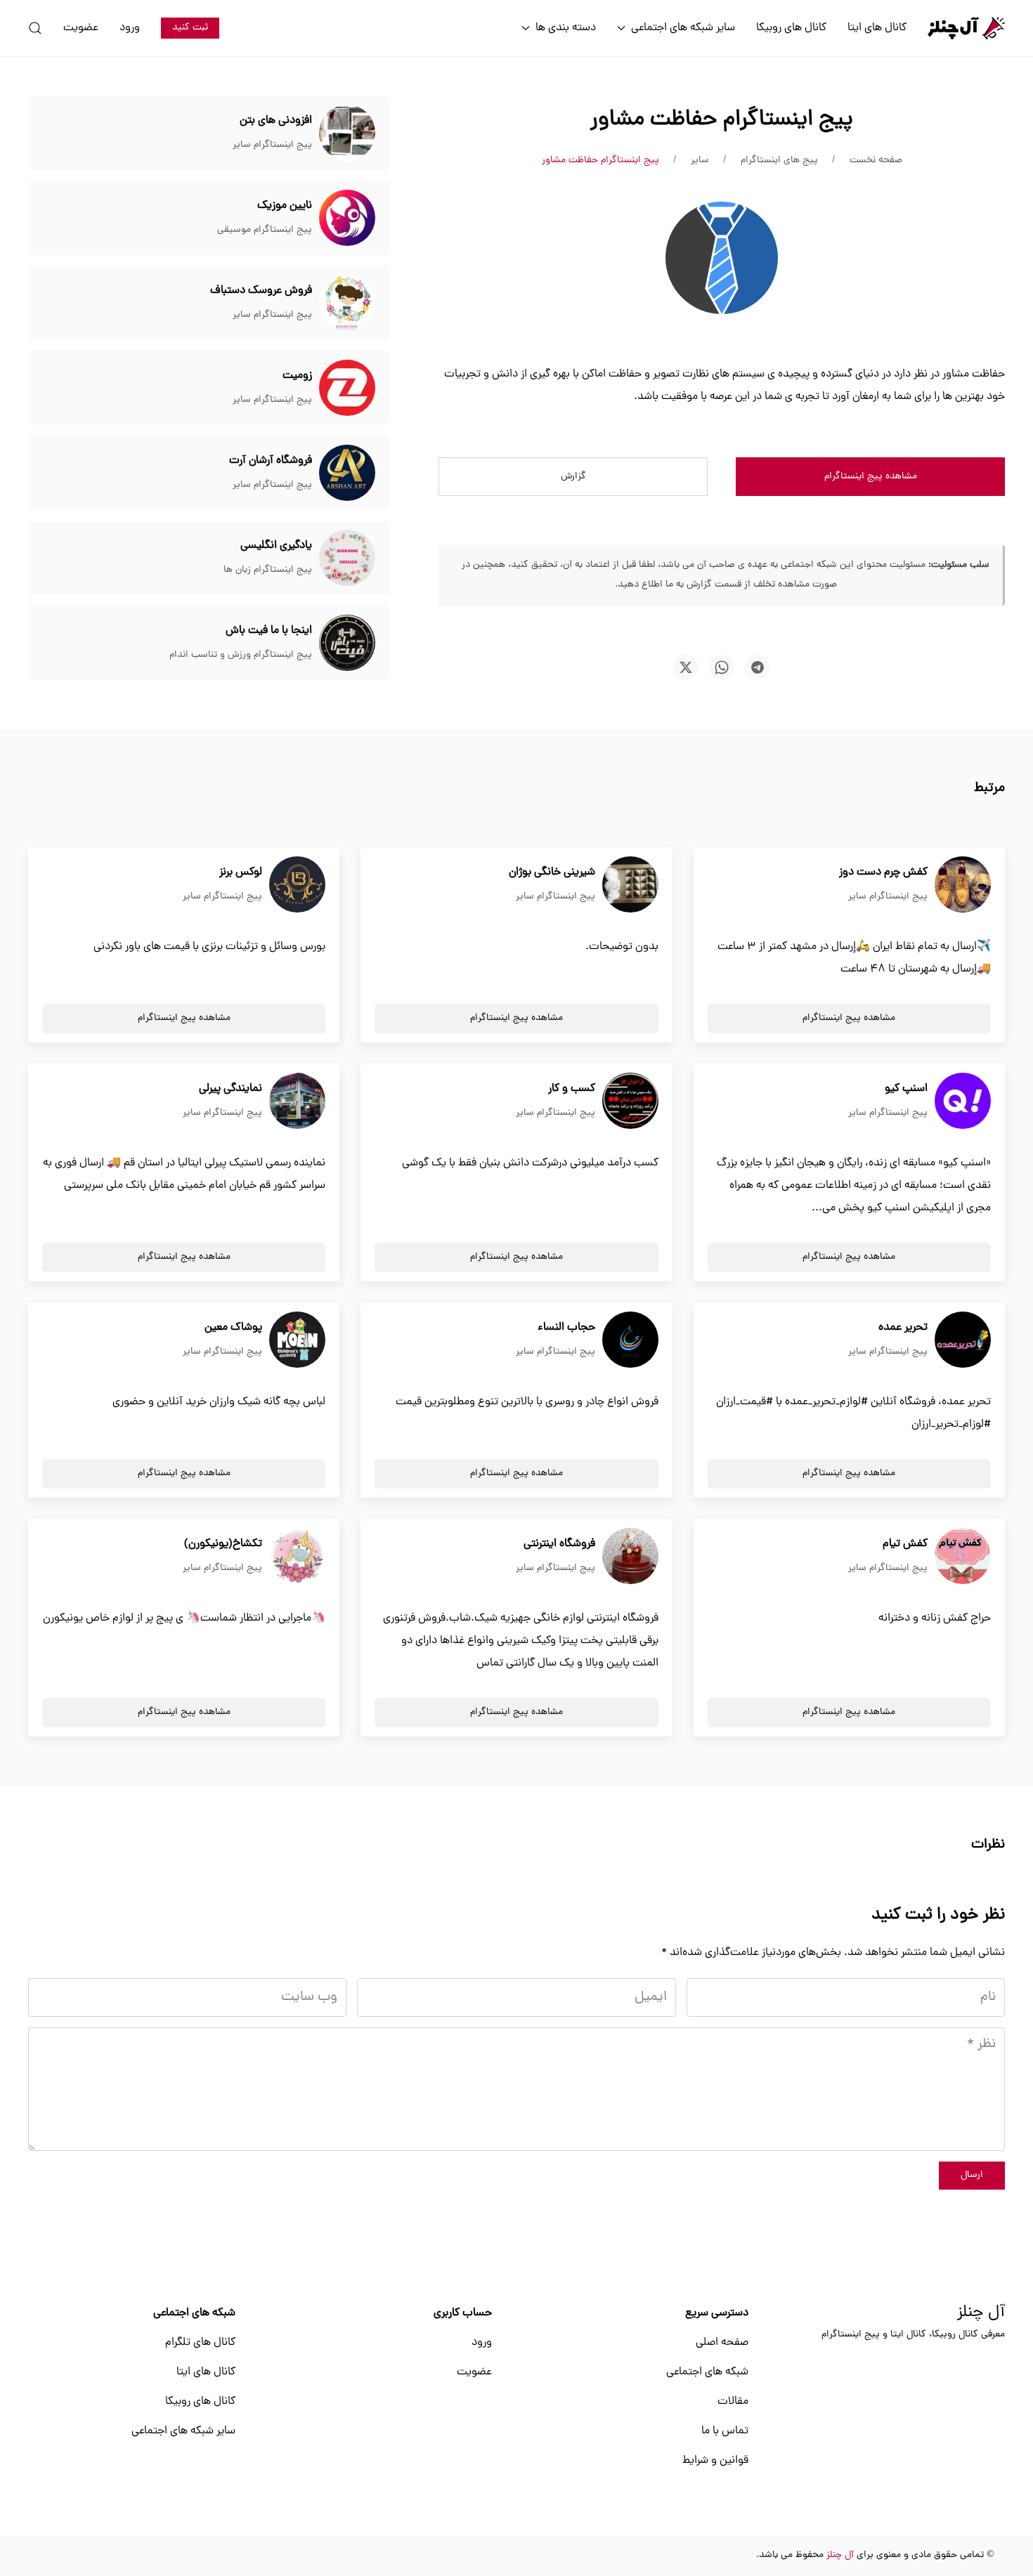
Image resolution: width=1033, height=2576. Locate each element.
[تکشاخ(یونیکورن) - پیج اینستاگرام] (297, 1557)
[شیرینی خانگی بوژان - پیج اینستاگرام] (630, 885)
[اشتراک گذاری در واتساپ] (722, 667)
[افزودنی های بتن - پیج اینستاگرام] (347, 133)
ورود (130, 28)
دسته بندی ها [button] (566, 28)
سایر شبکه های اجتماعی (183, 2431)
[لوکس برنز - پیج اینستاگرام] (297, 885)
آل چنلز (981, 2313)
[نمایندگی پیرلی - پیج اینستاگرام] (297, 1101)
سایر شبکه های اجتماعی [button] (683, 28)
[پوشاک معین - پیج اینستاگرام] (297, 1340)
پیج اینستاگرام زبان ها (268, 570)
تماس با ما (725, 2431)
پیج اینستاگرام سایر (272, 145)
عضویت (81, 28)
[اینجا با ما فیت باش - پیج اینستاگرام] (347, 643)
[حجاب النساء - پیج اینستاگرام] (630, 1340)
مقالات (733, 2402)
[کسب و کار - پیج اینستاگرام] (630, 1101)
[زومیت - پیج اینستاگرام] (347, 388)
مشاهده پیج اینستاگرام (871, 477)
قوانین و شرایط (715, 2461)
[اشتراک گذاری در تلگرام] (758, 667)
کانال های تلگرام (200, 2343)
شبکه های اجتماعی (707, 2372)
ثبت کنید (190, 28)
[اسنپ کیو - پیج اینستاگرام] (963, 1101)
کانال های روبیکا (791, 28)
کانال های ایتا (877, 28)
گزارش (573, 477)
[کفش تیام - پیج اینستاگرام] (963, 1557)
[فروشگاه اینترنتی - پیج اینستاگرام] (630, 1557)
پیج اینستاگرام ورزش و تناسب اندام (241, 655)
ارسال (972, 2175)
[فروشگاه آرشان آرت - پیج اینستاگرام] (347, 473)
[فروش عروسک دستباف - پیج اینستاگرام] (347, 303)
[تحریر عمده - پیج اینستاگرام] (963, 1340)
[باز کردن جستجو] (35, 28)
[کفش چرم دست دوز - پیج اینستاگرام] (963, 885)
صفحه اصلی (722, 2343)
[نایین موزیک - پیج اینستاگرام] (347, 218)
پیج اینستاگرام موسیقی (265, 230)
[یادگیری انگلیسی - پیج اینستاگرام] (347, 558)
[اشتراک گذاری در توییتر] (686, 667)
